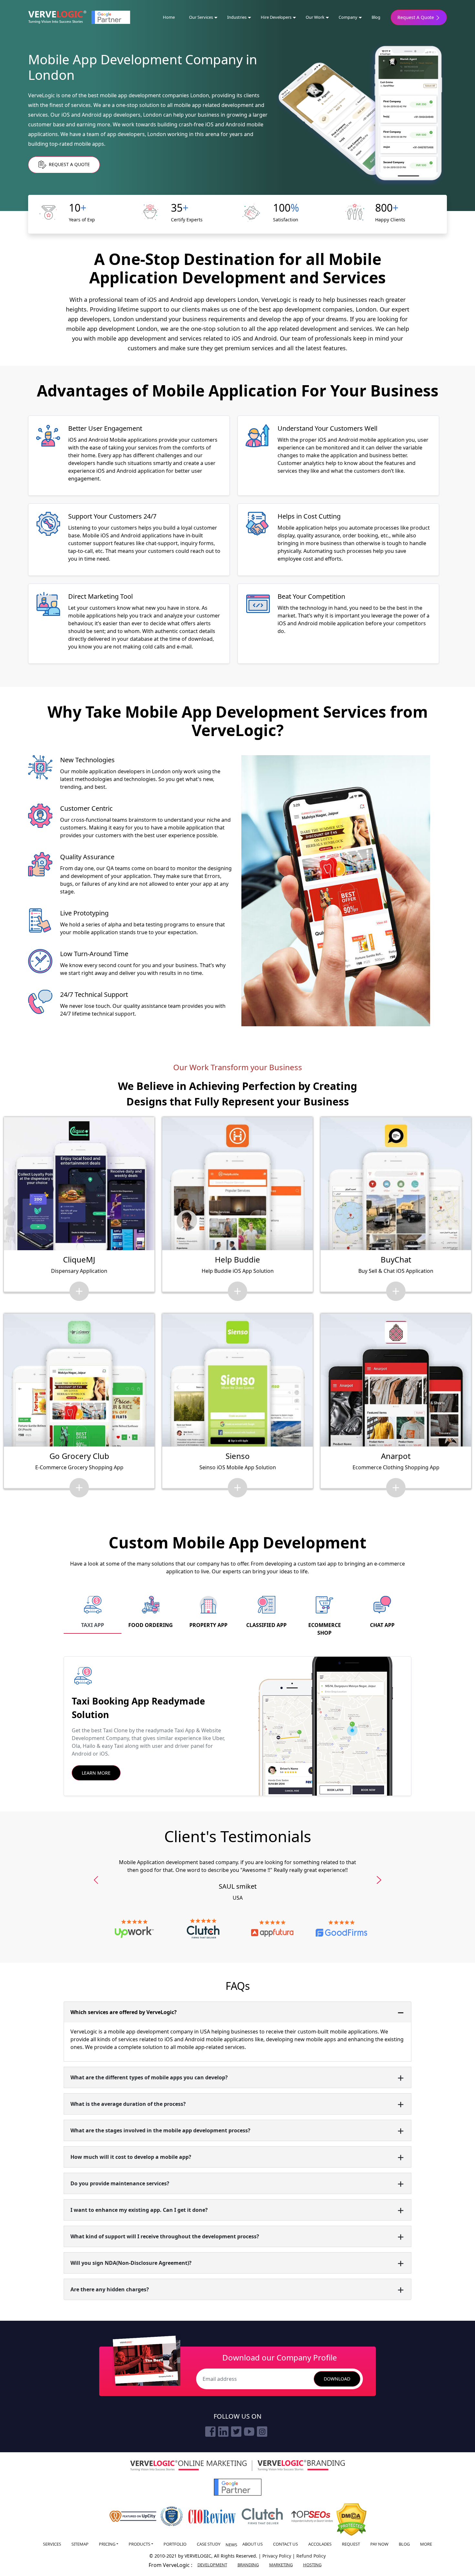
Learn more (96, 1773)
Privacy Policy (277, 2556)
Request (351, 2544)
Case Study (209, 2544)
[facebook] (210, 2432)
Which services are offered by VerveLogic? (124, 2012)
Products (139, 2544)
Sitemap (80, 2544)
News (231, 2545)
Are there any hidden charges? (110, 2289)
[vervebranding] (301, 2465)
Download (337, 2379)
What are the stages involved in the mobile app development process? (160, 2130)
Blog (376, 17)
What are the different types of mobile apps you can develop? (149, 2077)
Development (212, 2565)
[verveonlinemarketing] (188, 2466)
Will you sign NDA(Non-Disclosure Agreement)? (131, 2263)
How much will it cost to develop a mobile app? (131, 2157)
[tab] (93, 1612)
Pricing (107, 2544)
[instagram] (262, 2432)
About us (253, 2544)
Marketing (281, 2565)
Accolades (320, 2544)
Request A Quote (416, 17)
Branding (248, 2565)
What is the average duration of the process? (128, 2104)
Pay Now (379, 2544)
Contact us (285, 2544)
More (426, 2544)
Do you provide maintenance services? (120, 2183)
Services (52, 2544)
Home (169, 17)
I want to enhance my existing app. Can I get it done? (139, 2210)
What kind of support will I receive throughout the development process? (165, 2236)
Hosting (312, 2565)
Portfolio (175, 2544)
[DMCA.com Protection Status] (351, 2520)
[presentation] (96, 1880)
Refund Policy (311, 2556)
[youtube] (249, 2432)
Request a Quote (69, 164)
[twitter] (236, 2432)
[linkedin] (223, 2432)
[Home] (57, 17)
